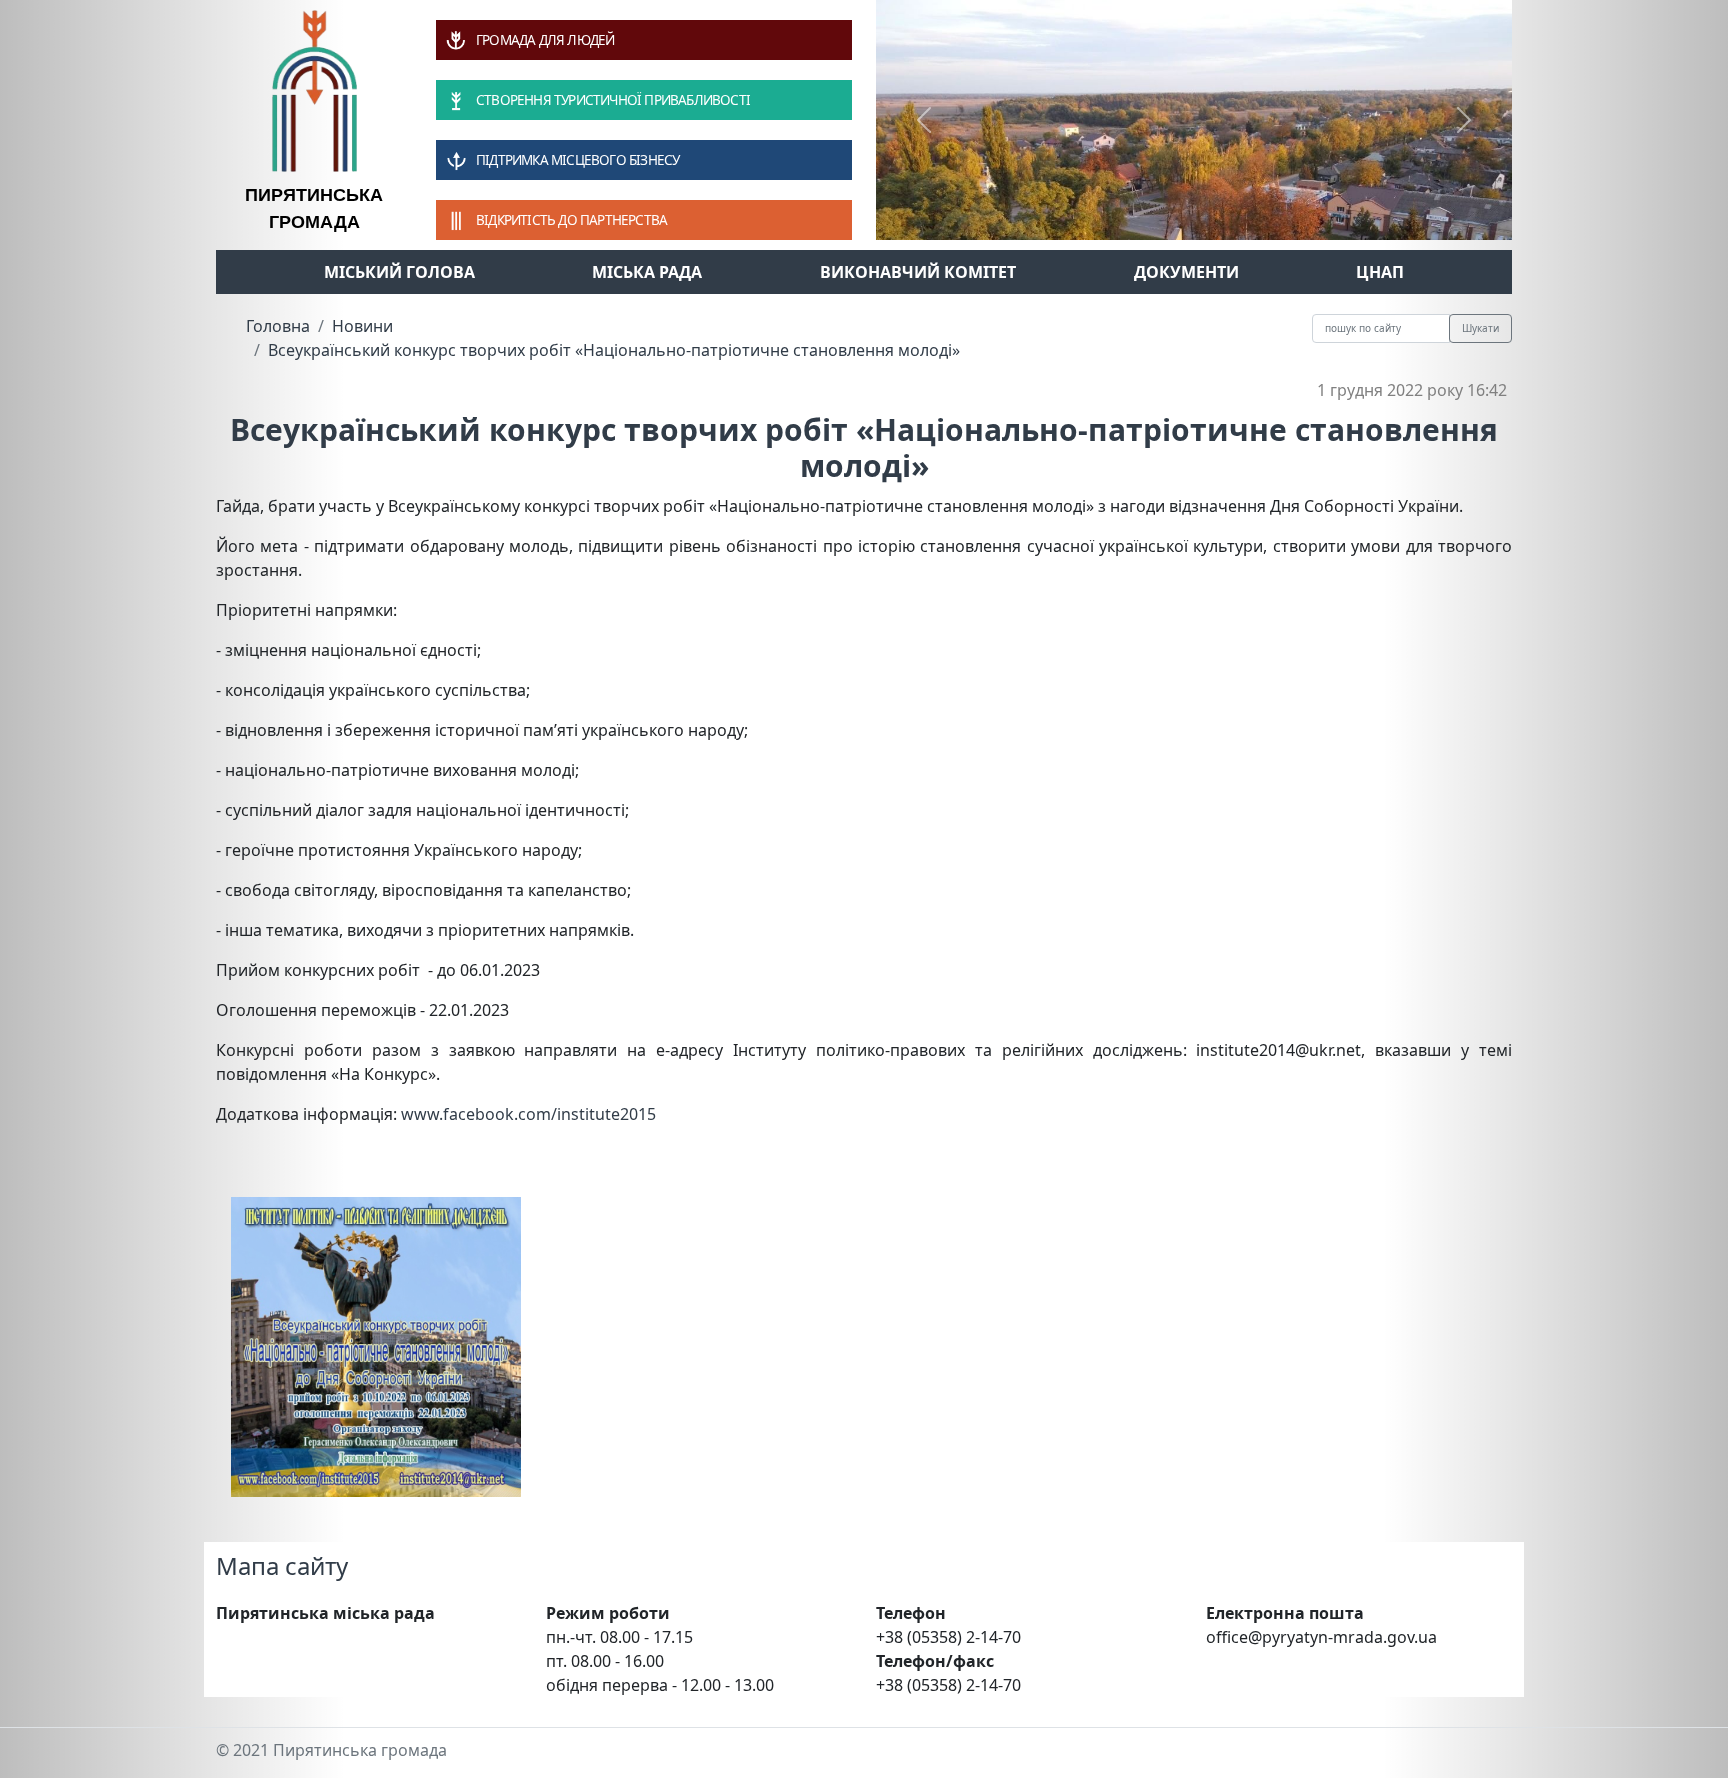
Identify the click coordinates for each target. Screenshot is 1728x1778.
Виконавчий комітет (918, 272)
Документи (1186, 272)
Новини (362, 326)
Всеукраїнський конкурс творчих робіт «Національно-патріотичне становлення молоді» (614, 350)
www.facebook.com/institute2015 (528, 1114)
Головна (278, 326)
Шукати (1480, 328)
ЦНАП (1380, 272)
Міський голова (399, 272)
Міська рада (647, 272)
